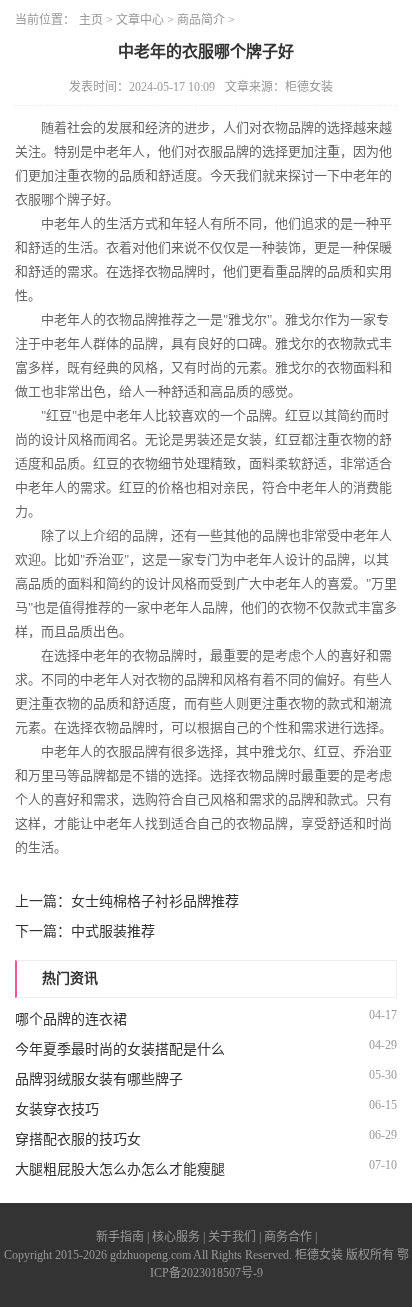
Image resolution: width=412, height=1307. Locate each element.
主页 (91, 20)
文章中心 (140, 20)
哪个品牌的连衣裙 (71, 1019)
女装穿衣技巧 (57, 1109)
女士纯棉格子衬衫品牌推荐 (155, 901)
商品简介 (201, 20)
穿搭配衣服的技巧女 (78, 1139)
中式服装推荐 (113, 931)
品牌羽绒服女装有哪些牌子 (99, 1079)
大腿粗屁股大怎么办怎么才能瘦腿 (120, 1169)
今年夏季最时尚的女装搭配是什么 (120, 1049)
